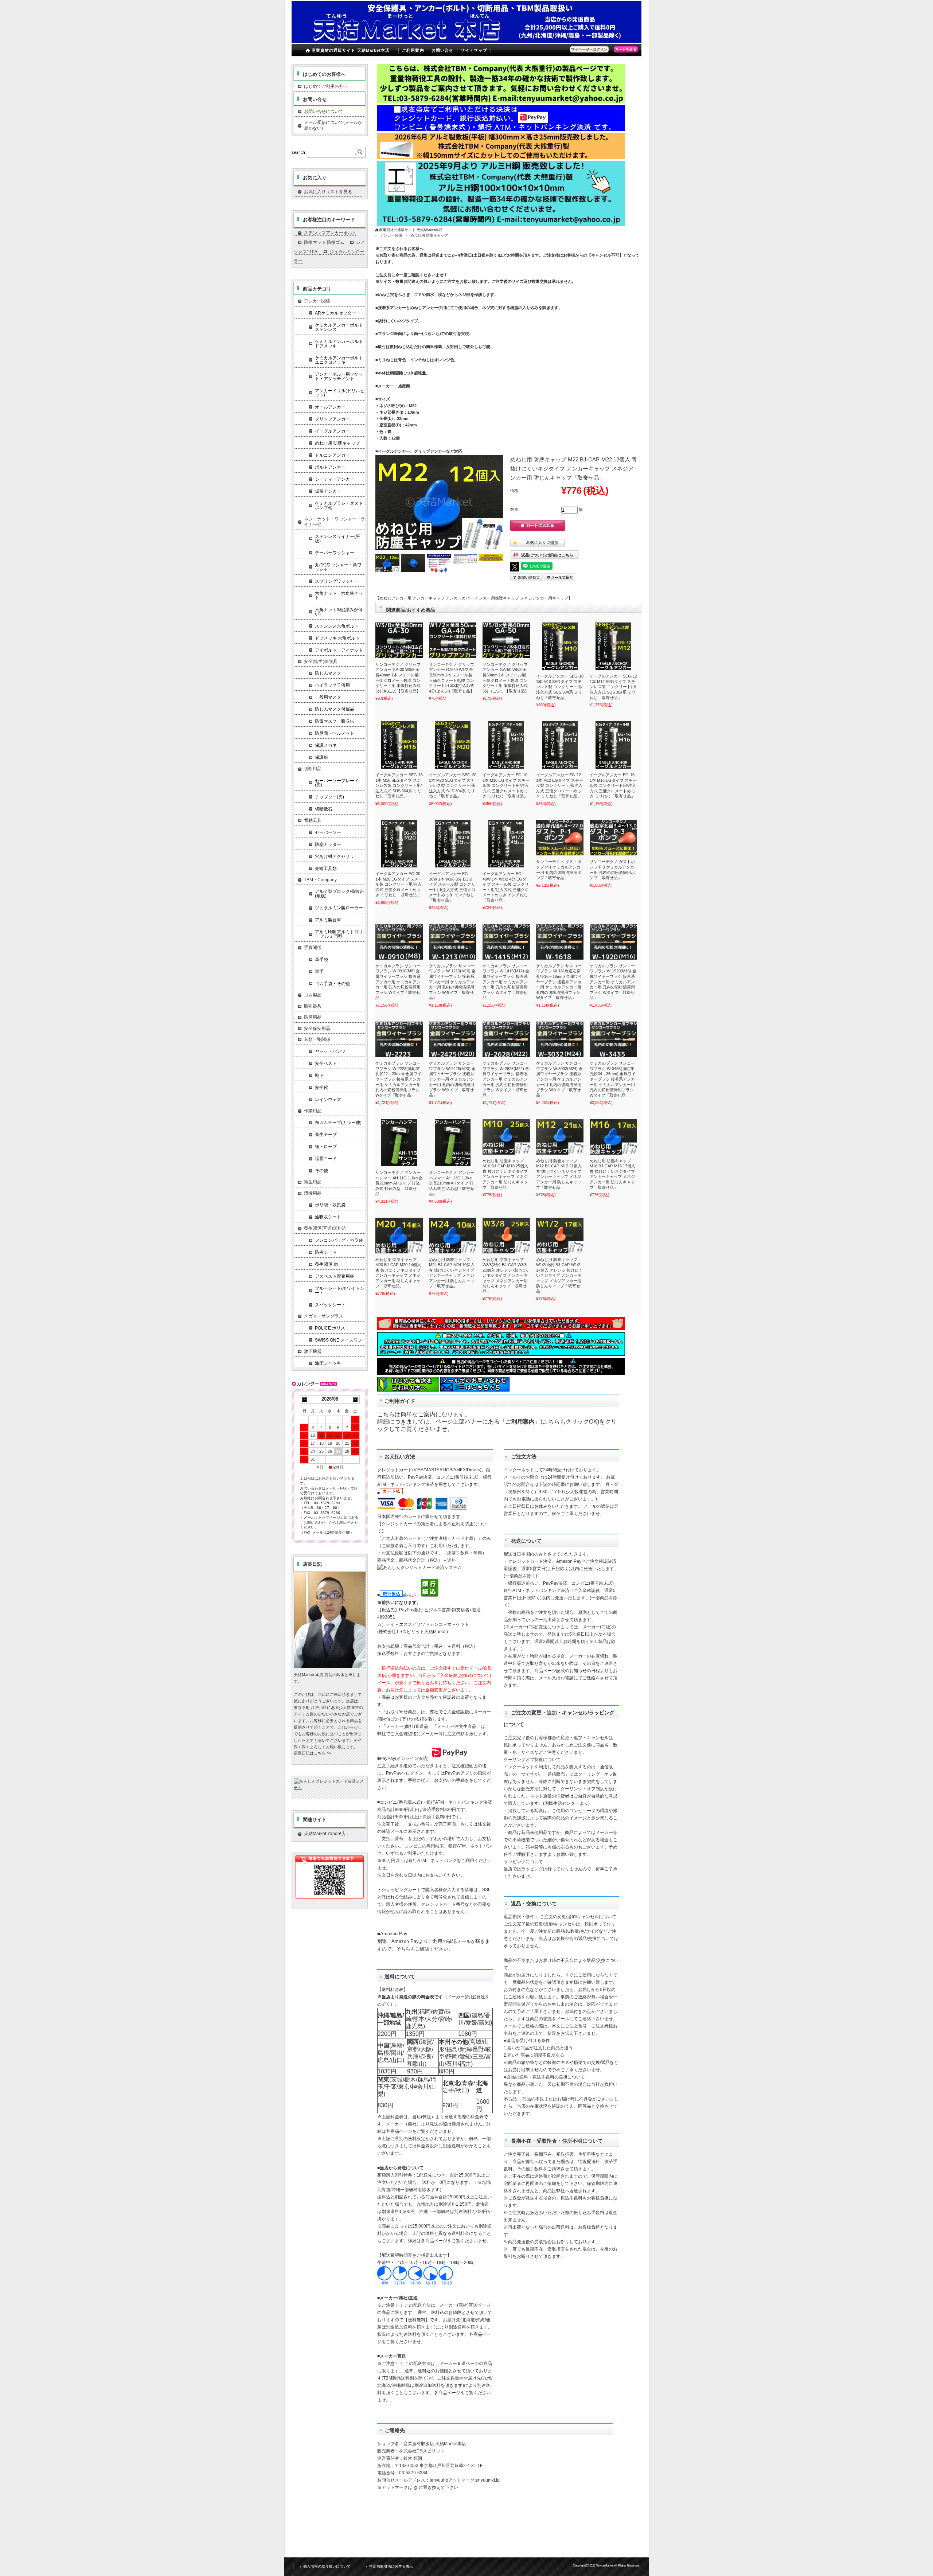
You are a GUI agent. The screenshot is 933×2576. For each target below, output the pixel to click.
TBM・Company (320, 880)
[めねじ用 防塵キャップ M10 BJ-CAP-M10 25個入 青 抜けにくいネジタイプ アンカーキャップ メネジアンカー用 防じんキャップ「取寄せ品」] (506, 1137)
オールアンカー (330, 407)
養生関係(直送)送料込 (325, 1228)
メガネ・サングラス (324, 1316)
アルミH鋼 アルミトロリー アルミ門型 (339, 934)
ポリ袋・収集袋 (330, 1205)
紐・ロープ (326, 1147)
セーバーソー (328, 832)
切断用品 (313, 769)
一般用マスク (328, 697)
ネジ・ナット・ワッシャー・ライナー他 (335, 522)
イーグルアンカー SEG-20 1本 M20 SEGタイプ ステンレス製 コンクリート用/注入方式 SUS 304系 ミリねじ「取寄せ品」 (453, 785)
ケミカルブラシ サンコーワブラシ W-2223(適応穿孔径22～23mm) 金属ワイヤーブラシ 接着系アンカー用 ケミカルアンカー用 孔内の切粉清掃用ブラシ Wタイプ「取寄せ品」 (398, 1079)
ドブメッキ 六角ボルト (337, 638)
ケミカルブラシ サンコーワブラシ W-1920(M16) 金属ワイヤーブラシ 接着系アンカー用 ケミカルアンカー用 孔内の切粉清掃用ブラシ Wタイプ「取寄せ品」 (613, 982)
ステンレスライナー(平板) (337, 539)
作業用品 (313, 1111)
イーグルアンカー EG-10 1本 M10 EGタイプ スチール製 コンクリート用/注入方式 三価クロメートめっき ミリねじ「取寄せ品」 (506, 785)
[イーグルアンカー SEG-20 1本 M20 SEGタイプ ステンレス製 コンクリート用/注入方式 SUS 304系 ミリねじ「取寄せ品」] (453, 745)
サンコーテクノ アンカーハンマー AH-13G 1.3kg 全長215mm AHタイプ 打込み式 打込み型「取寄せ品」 (452, 1183)
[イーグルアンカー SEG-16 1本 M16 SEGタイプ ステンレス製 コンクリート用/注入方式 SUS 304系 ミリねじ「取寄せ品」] (399, 745)
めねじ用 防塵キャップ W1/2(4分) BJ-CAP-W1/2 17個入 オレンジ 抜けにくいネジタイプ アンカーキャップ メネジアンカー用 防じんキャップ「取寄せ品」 (559, 1275)
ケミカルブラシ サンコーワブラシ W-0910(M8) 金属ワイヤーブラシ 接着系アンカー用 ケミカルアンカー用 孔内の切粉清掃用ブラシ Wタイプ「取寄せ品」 (398, 982)
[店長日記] (330, 1666)
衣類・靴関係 (317, 1039)
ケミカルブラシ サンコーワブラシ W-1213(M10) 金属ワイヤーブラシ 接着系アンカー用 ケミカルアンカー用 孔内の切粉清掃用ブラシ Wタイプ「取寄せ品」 (452, 982)
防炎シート (326, 1252)
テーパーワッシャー (335, 553)
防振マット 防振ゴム (324, 242)
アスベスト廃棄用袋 (335, 1276)
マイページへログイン (589, 49)
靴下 (319, 1076)
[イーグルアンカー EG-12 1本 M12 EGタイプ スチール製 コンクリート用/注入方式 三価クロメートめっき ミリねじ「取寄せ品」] (560, 745)
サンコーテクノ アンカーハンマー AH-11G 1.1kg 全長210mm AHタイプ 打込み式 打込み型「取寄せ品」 (399, 1183)
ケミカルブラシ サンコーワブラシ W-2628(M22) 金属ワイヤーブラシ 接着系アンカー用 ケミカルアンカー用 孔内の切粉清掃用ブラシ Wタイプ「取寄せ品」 (506, 1079)
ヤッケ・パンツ (330, 1051)
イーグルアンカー (332, 431)
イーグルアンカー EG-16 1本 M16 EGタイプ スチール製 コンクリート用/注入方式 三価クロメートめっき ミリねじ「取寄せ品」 (613, 785)
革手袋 (321, 960)
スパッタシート (330, 1305)
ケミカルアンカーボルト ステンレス (339, 327)
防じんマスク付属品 (335, 709)
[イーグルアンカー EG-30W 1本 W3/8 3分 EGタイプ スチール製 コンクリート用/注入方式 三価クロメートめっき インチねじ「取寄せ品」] (453, 844)
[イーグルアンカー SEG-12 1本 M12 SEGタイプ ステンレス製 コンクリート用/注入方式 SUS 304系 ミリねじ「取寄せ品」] (613, 646)
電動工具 (313, 820)
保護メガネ (326, 745)
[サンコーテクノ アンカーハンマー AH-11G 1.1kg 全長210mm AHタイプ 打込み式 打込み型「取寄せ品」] (399, 1143)
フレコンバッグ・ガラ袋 (339, 1240)
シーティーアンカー (335, 479)
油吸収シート (328, 1217)
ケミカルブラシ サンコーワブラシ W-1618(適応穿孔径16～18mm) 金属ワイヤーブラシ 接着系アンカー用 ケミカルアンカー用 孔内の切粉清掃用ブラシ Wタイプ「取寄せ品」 (559, 982)
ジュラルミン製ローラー (339, 908)
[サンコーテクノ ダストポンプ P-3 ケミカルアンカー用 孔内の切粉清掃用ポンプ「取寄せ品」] (613, 838)
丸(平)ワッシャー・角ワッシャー (338, 567)
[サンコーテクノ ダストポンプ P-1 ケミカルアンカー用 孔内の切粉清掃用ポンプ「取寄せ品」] (560, 838)
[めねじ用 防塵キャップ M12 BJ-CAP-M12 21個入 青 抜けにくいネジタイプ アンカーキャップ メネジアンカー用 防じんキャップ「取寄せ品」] (560, 1137)
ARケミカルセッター (335, 313)
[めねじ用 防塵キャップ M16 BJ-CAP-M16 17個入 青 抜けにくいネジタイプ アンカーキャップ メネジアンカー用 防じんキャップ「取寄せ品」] (613, 1137)
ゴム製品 (313, 995)
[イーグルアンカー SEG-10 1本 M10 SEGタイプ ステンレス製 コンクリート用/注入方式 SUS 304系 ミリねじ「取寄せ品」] (560, 646)
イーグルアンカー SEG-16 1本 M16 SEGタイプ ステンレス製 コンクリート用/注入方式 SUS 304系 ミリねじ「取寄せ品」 (399, 785)
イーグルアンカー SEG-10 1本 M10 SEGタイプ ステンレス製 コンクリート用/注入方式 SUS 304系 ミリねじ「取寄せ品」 (560, 687)
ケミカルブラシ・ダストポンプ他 (339, 506)
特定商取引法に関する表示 (391, 2566)
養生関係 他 (326, 1264)
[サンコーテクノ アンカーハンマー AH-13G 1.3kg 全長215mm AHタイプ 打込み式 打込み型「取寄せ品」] (453, 1143)
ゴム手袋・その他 (332, 984)
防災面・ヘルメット (335, 733)
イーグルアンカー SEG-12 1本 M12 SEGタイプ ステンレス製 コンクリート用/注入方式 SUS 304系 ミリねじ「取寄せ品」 (613, 687)
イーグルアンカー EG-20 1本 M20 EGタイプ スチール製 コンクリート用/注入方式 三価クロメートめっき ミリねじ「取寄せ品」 (399, 884)
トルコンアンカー (332, 455)
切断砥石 (324, 809)
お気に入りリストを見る (328, 192)
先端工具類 (326, 869)
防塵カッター (328, 844)
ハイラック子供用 (332, 685)
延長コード (326, 1159)
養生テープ (326, 1135)
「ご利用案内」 (520, 1422)
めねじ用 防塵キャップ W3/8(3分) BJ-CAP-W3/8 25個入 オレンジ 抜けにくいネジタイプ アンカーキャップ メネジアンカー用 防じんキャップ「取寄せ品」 (506, 1275)
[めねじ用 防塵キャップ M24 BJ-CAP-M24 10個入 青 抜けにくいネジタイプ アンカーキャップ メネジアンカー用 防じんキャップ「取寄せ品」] (453, 1236)
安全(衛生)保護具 (321, 661)
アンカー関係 (391, 235)
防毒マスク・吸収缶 (335, 721)
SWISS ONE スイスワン (339, 1340)
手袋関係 (313, 948)
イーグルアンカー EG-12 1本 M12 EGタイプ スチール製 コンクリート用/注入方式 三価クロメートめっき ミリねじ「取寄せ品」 (560, 785)
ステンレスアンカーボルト (330, 233)
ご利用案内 (413, 50)
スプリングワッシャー (337, 581)
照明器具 (313, 1006)
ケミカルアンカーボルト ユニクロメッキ (339, 360)
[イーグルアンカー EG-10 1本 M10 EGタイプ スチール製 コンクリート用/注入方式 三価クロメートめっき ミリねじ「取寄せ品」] (506, 745)
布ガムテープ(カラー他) (338, 1123)
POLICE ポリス (330, 1328)
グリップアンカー (332, 419)
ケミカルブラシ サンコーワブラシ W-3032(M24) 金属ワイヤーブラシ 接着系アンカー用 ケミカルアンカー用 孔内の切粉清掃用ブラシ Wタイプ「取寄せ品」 (559, 1079)
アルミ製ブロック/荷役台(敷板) (339, 894)
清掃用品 (313, 1193)
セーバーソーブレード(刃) (337, 783)
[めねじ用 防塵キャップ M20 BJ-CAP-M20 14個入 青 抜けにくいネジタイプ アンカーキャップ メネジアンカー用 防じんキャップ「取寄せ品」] (399, 1236)
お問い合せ (443, 50)
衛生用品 (313, 1182)
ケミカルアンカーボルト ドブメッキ (339, 344)
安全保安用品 (317, 1029)
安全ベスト (326, 1063)
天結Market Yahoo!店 (325, 1834)
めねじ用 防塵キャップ (429, 235)
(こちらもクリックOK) (570, 1422)
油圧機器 (313, 1351)
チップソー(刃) (329, 797)
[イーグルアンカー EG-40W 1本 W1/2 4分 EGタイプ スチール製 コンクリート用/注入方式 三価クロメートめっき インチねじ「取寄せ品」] (506, 844)
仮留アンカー (328, 491)
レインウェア (328, 1100)
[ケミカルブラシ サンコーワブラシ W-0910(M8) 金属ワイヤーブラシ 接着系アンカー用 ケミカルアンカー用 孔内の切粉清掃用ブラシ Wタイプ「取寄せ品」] (399, 942)
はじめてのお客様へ (324, 74)
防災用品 (313, 1017)
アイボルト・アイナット (339, 650)
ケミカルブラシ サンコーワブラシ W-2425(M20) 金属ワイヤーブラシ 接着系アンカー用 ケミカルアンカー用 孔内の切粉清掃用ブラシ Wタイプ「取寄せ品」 (452, 1079)
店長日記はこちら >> (313, 1753)
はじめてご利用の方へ (326, 86)
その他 (321, 1171)
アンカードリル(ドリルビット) (340, 393)
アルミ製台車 (328, 920)
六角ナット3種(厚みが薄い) (339, 612)
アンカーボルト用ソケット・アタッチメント (339, 376)
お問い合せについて (324, 112)
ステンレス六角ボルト (337, 626)
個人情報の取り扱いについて (327, 2566)
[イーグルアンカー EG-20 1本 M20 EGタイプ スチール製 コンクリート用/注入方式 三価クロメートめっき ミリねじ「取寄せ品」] (399, 844)
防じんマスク (328, 673)
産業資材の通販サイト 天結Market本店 (351, 50)
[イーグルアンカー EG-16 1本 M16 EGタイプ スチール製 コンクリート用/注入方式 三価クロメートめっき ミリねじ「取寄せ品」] (613, 745)
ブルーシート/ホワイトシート (339, 1291)
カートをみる (626, 49)
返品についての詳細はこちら (547, 555)
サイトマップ (474, 50)
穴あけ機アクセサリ (335, 856)
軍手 (319, 972)
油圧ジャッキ (328, 1363)
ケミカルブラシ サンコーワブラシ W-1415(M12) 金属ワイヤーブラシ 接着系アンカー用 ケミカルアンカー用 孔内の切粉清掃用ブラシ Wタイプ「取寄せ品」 (506, 982)
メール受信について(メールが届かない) (333, 125)
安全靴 (321, 1088)
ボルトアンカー (330, 467)
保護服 (321, 757)
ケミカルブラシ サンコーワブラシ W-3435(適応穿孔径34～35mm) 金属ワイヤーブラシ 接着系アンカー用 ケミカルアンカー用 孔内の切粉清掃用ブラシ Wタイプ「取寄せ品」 (613, 1079)
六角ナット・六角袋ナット (339, 596)
